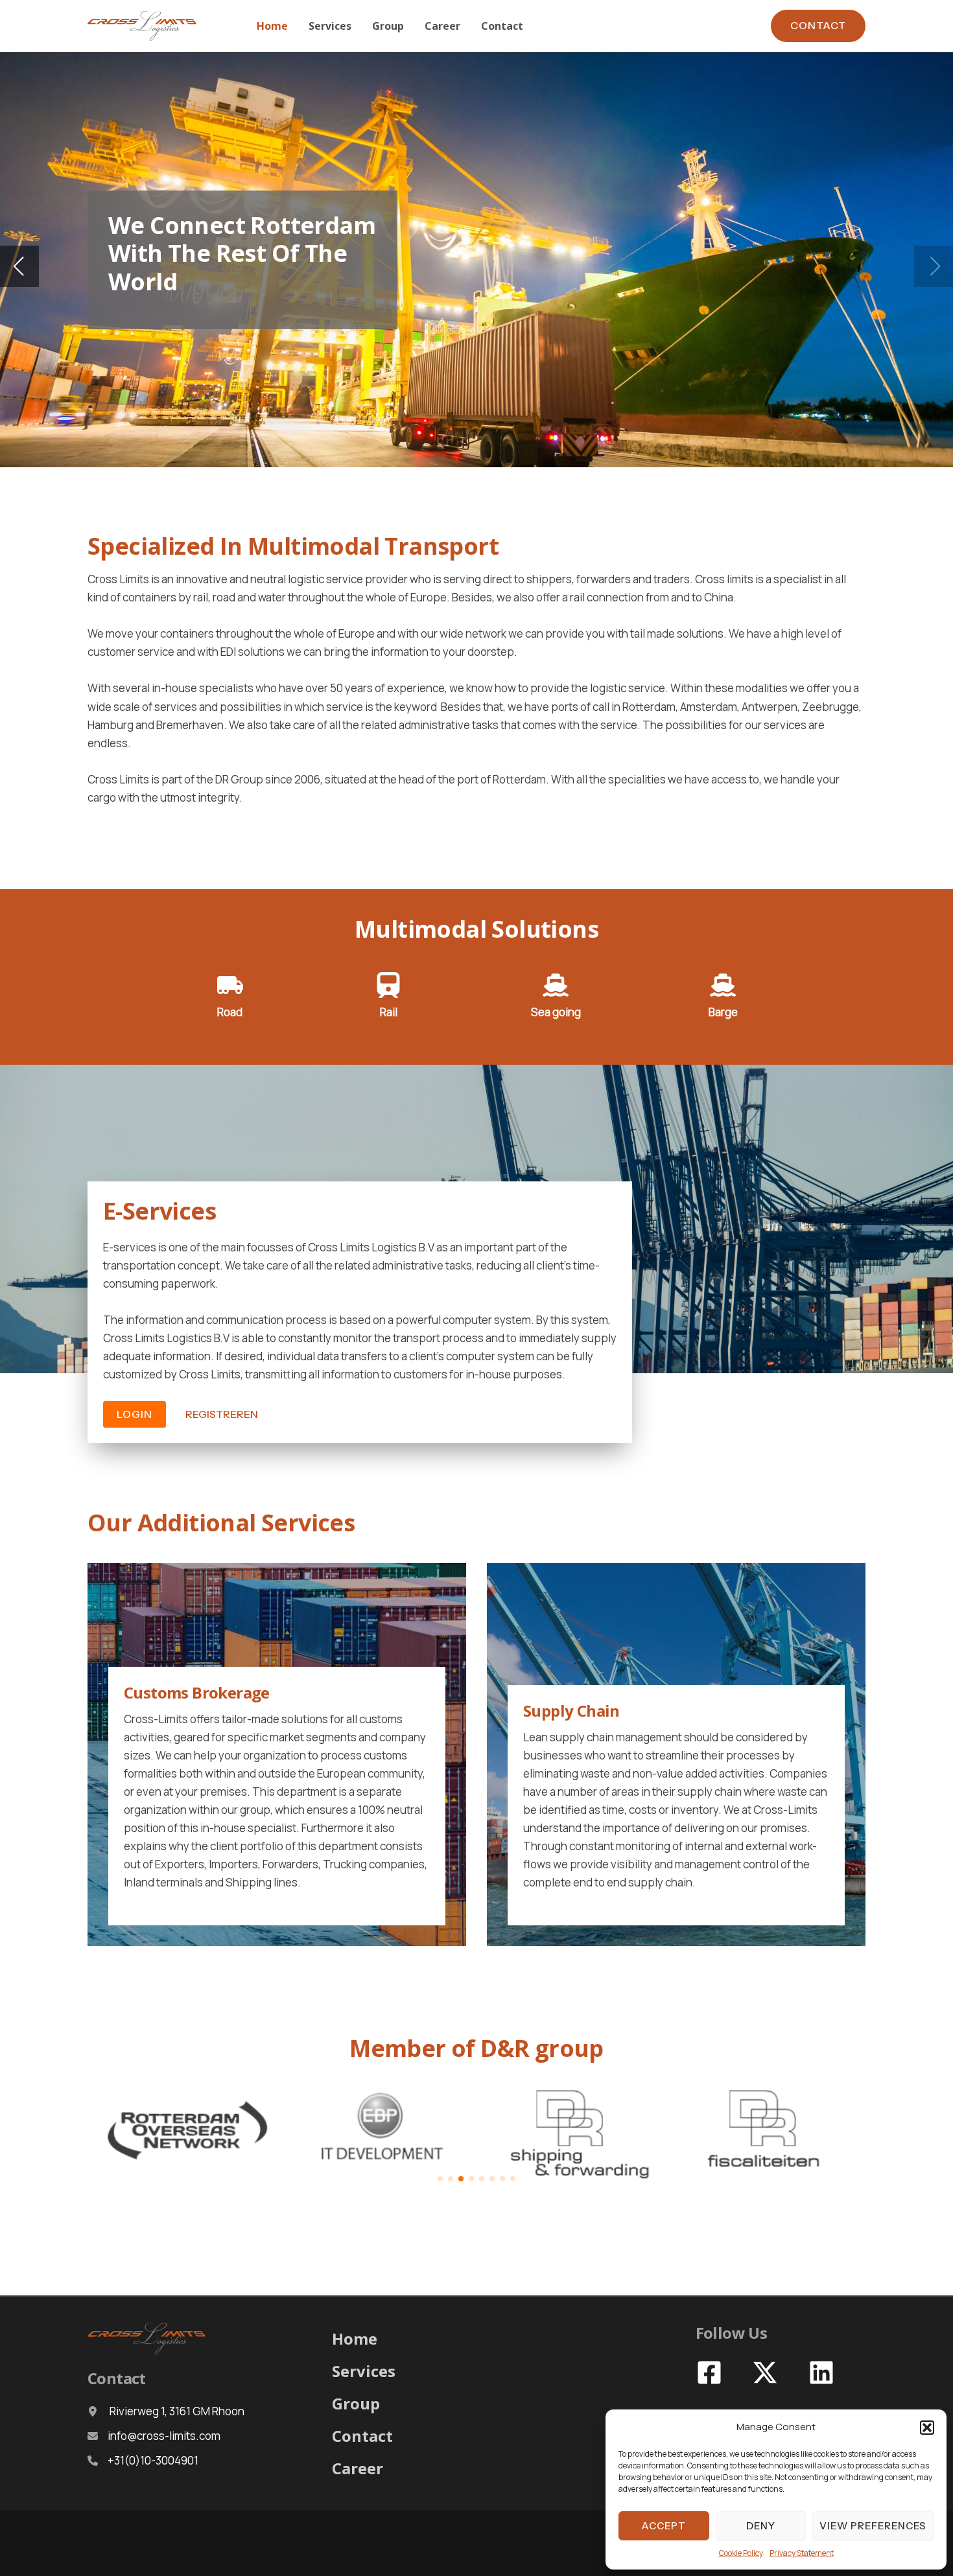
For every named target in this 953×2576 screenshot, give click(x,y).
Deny (761, 2526)
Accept (664, 2526)
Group (356, 2403)
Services (364, 2371)
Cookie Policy (741, 2553)
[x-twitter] (767, 2373)
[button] (927, 2428)
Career (358, 2468)
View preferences (873, 2526)
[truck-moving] (230, 985)
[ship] (556, 985)
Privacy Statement (802, 2553)
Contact (362, 2436)
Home (355, 2338)
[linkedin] (823, 2373)
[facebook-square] (711, 2373)
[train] (388, 985)
